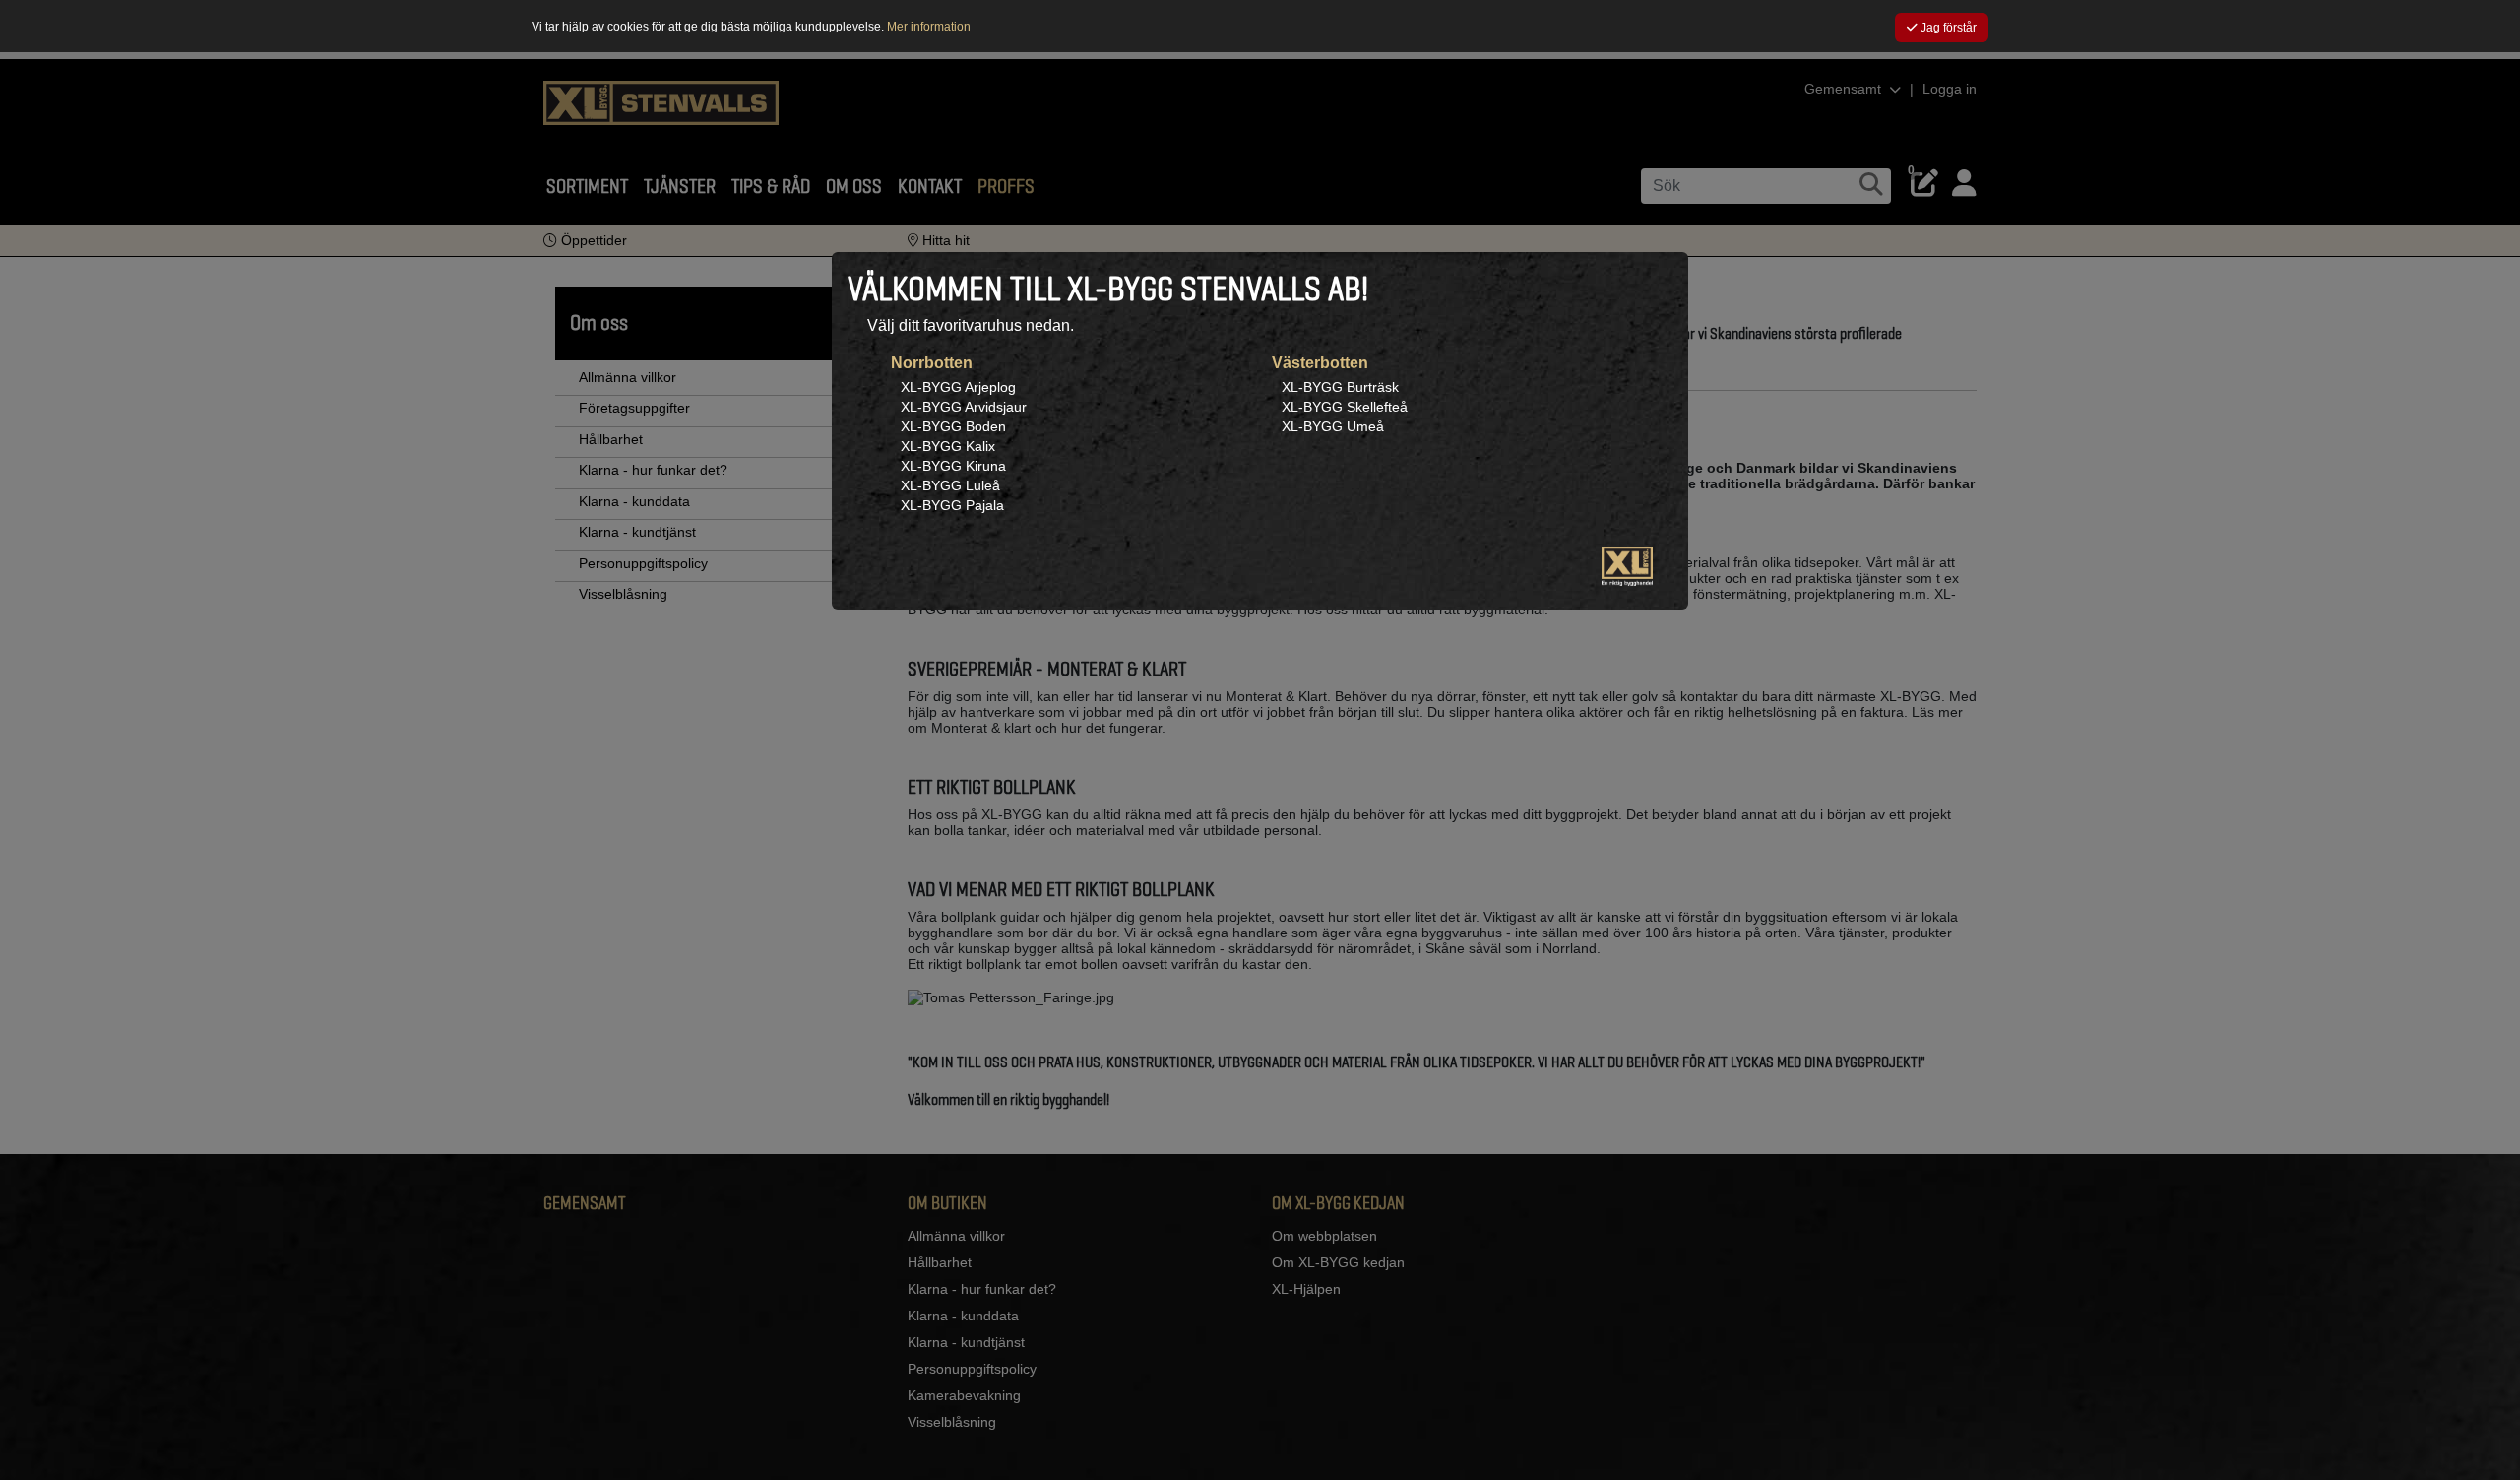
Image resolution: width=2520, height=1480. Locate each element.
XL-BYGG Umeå (1333, 426)
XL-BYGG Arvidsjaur (964, 407)
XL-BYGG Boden (953, 426)
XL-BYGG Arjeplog (958, 387)
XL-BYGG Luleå (950, 485)
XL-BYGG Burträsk (1340, 387)
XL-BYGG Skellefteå (1345, 407)
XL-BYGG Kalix (948, 446)
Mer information (929, 27)
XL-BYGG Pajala (952, 505)
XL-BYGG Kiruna (953, 466)
